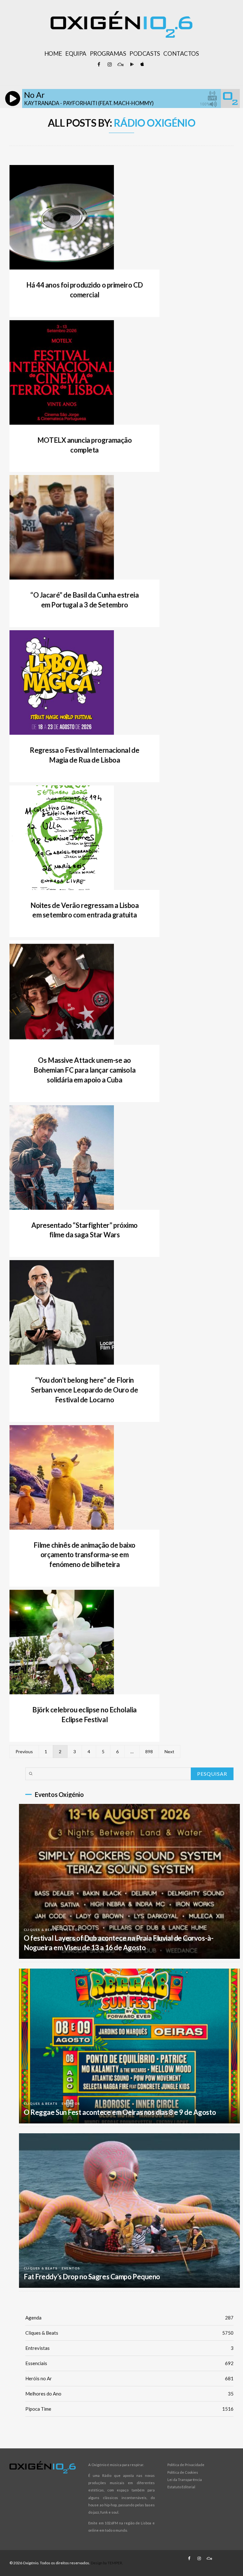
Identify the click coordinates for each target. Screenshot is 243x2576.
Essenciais (129, 2363)
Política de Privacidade (186, 2465)
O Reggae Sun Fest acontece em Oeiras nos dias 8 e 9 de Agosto (120, 2112)
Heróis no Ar (129, 2378)
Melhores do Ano (129, 2394)
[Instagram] (109, 65)
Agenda (129, 2318)
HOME (53, 54)
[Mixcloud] (120, 65)
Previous (24, 1751)
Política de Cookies (183, 2472)
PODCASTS (145, 54)
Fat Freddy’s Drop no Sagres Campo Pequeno (92, 2277)
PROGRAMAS (108, 54)
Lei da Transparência (185, 2480)
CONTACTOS (181, 54)
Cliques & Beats (41, 1930)
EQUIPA (76, 54)
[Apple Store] (142, 65)
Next (169, 1751)
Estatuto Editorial (181, 2487)
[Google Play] (131, 65)
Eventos (71, 1930)
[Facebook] (99, 65)
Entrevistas (129, 2348)
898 (149, 1751)
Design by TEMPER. (107, 2563)
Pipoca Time (129, 2409)
